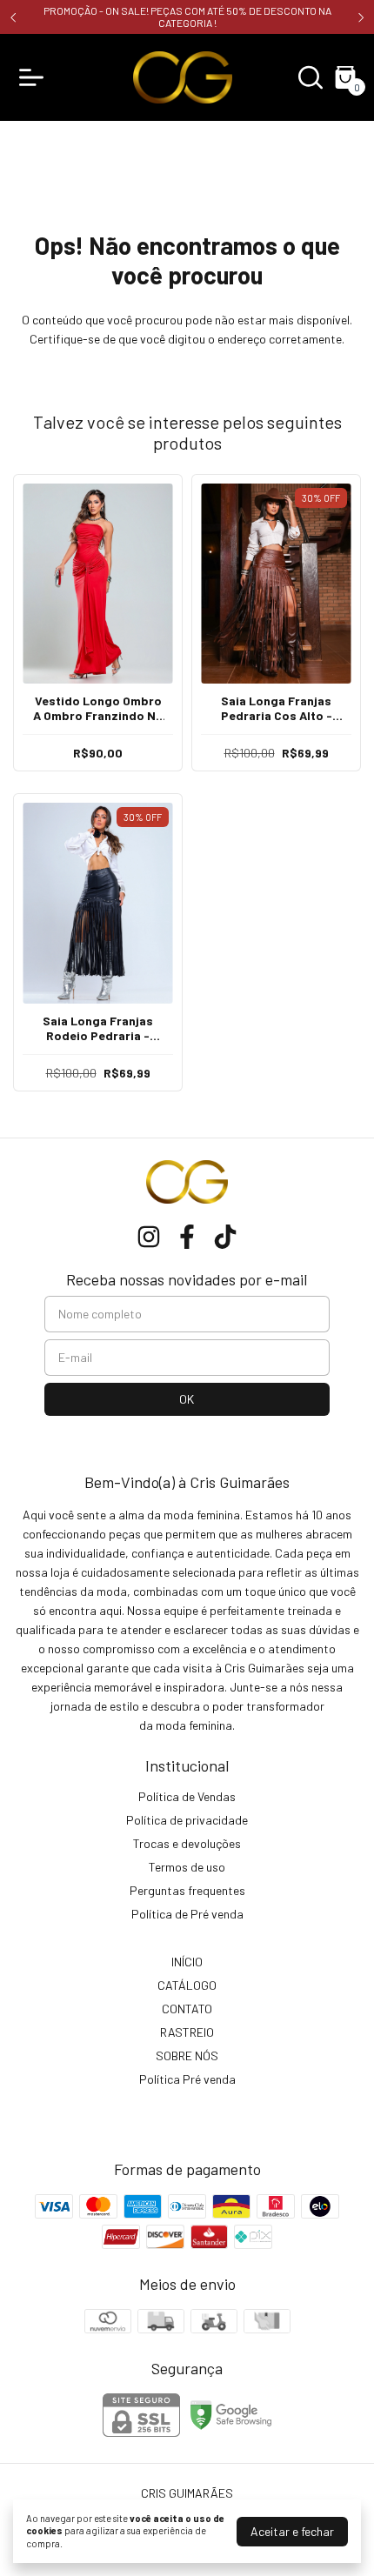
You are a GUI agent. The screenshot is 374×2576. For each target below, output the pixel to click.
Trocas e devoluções (187, 1843)
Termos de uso (187, 1867)
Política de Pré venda (187, 1914)
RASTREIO (187, 2032)
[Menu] (35, 77)
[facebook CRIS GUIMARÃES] (187, 1237)
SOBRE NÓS (187, 2055)
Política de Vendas (187, 1796)
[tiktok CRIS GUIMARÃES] (225, 1237)
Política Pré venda (187, 2079)
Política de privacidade (187, 1820)
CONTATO (187, 2009)
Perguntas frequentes (187, 1890)
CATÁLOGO (187, 1985)
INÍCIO (187, 1962)
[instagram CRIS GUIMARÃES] (149, 1237)
